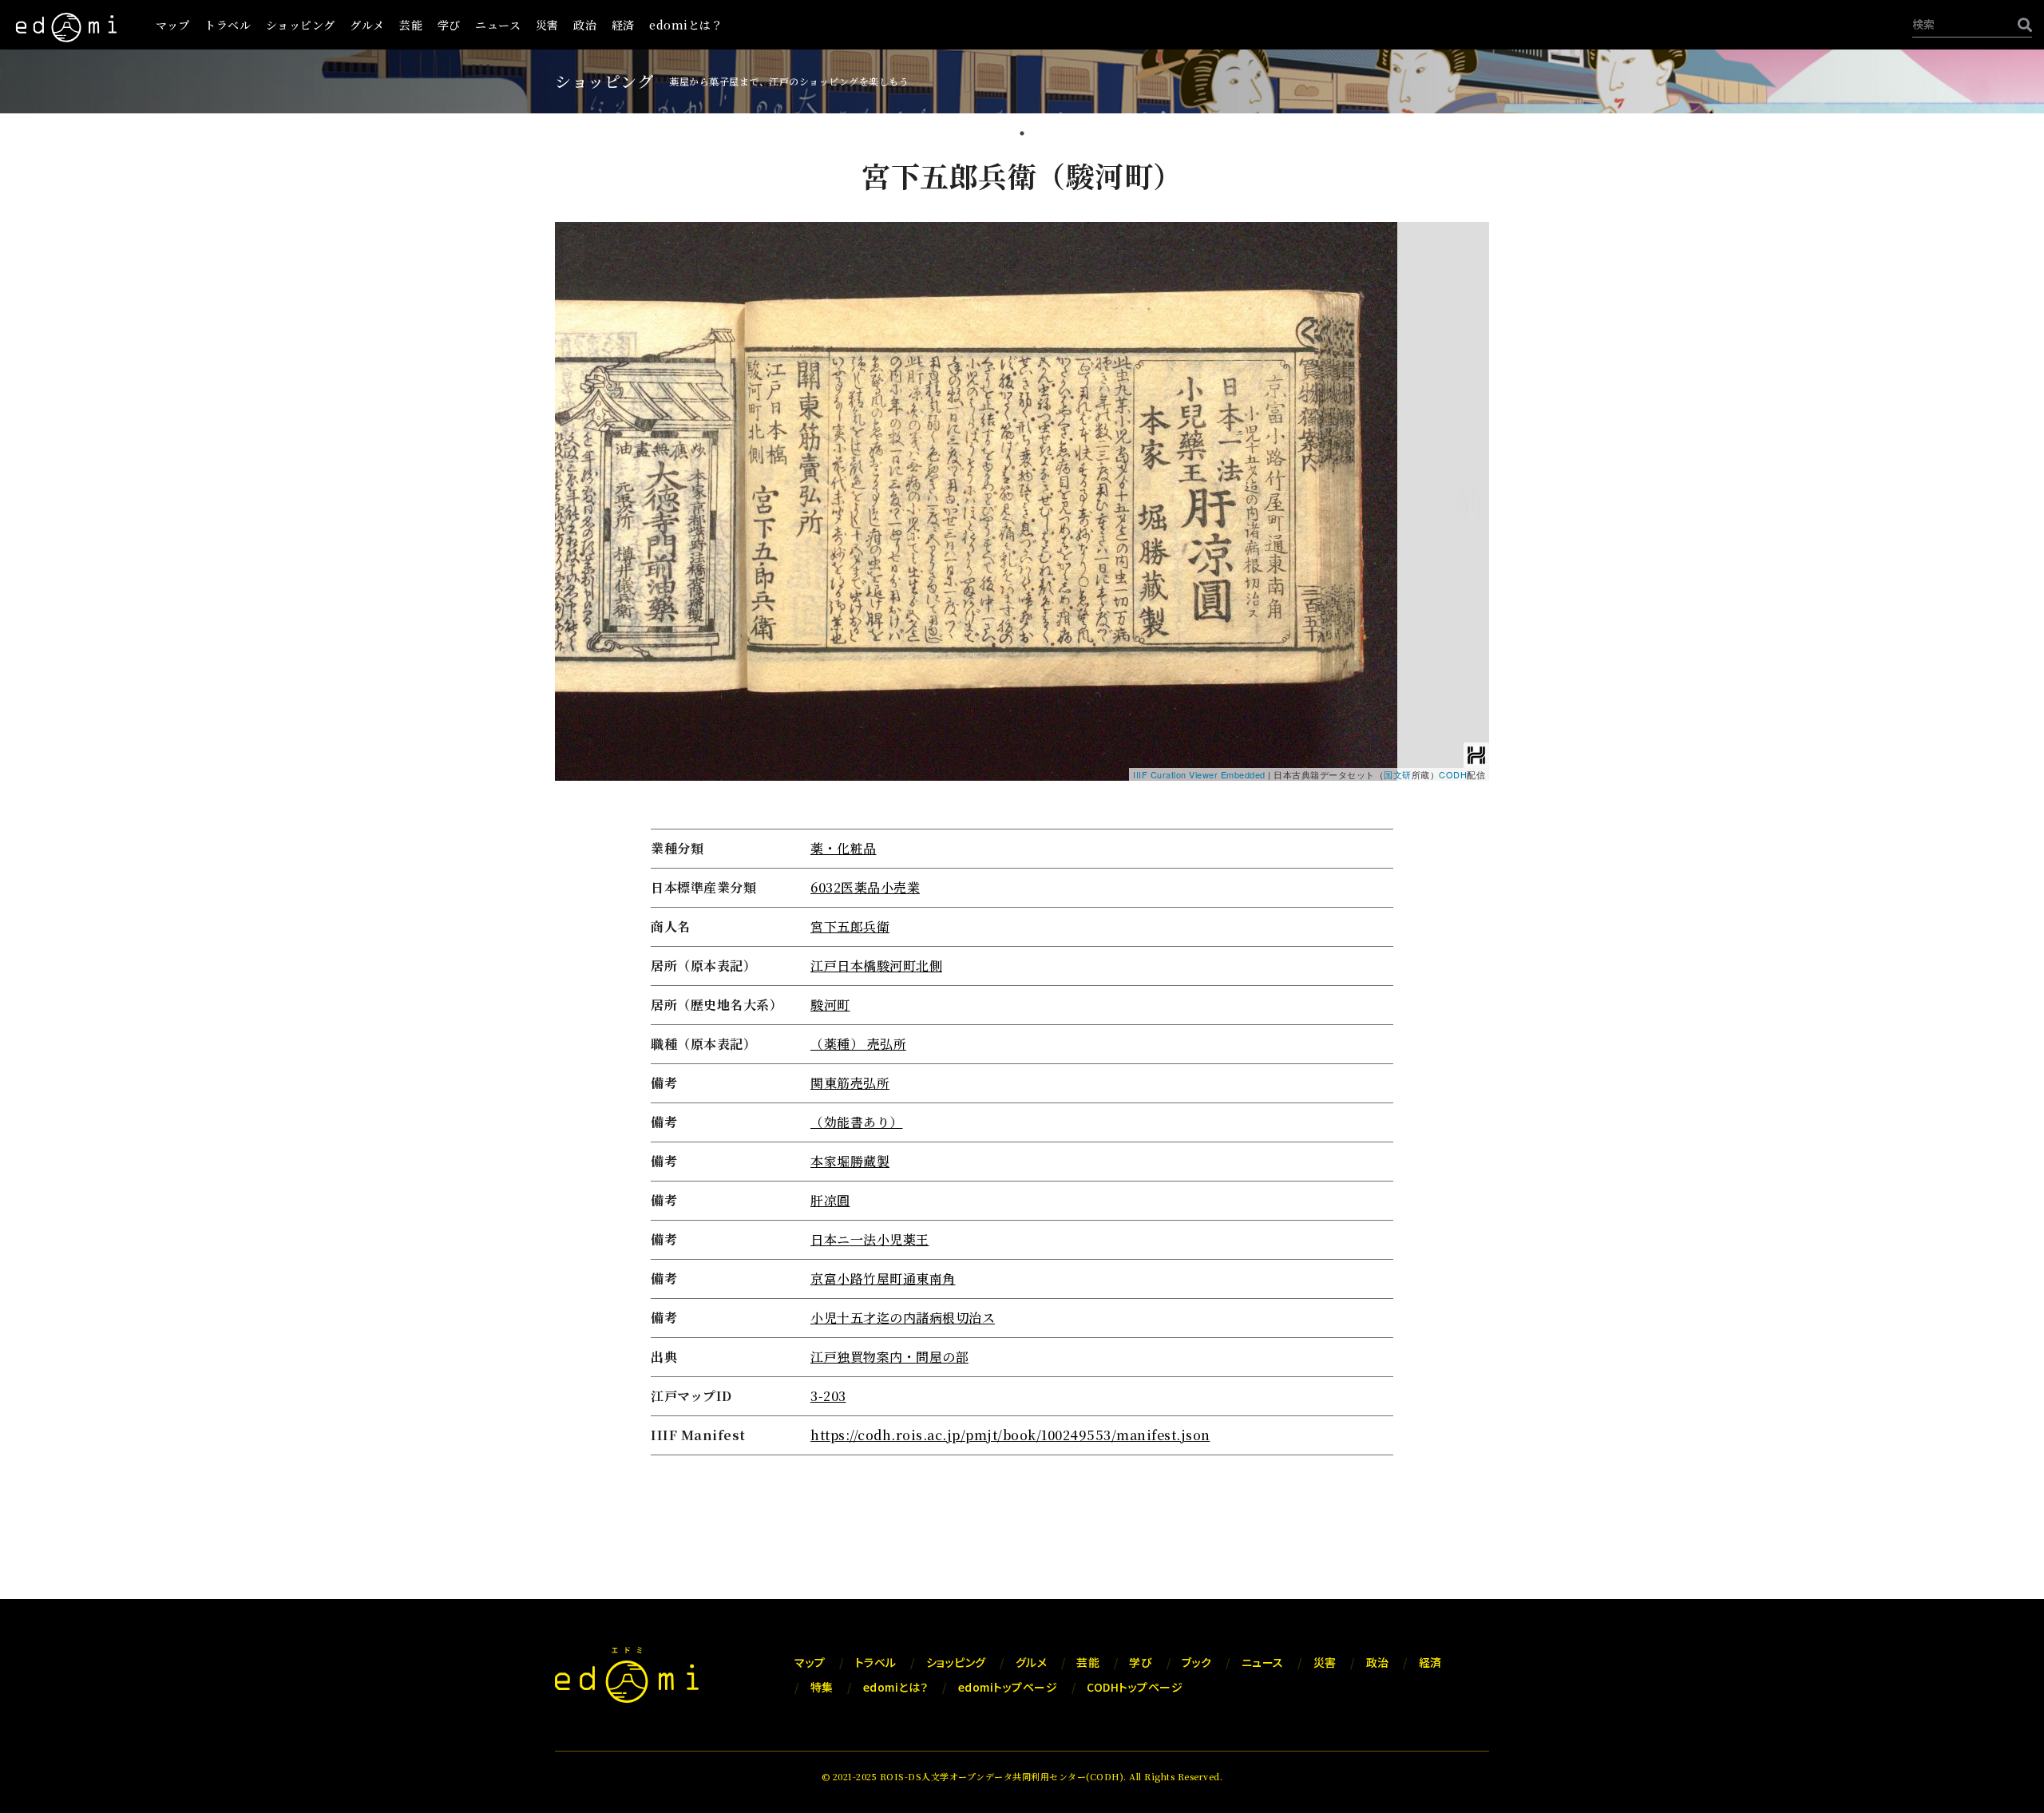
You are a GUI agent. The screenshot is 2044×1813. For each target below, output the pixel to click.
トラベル (228, 25)
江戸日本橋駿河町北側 (876, 966)
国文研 (1398, 774)
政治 (585, 25)
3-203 (828, 1396)
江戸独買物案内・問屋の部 (889, 1357)
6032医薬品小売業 (865, 887)
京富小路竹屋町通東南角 (883, 1279)
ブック (1197, 1662)
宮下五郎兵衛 (850, 926)
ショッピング (301, 25)
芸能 (411, 25)
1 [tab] (1022, 135)
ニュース (498, 25)
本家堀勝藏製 (850, 1161)
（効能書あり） (857, 1122)
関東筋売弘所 (850, 1083)
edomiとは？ (686, 25)
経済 (623, 25)
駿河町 (830, 1005)
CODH (1453, 774)
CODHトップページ (1135, 1687)
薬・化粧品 (844, 848)
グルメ (367, 25)
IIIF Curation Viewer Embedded (1199, 774)
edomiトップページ (1008, 1687)
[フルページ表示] (573, 290)
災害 (547, 25)
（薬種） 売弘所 (858, 1044)
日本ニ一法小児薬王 (870, 1239)
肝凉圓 (830, 1200)
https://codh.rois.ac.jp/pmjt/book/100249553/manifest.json (1010, 1435)
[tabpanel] (1022, 808)
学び (449, 25)
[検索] (2021, 24)
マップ (173, 25)
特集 (822, 1687)
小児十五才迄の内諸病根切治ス (903, 1318)
